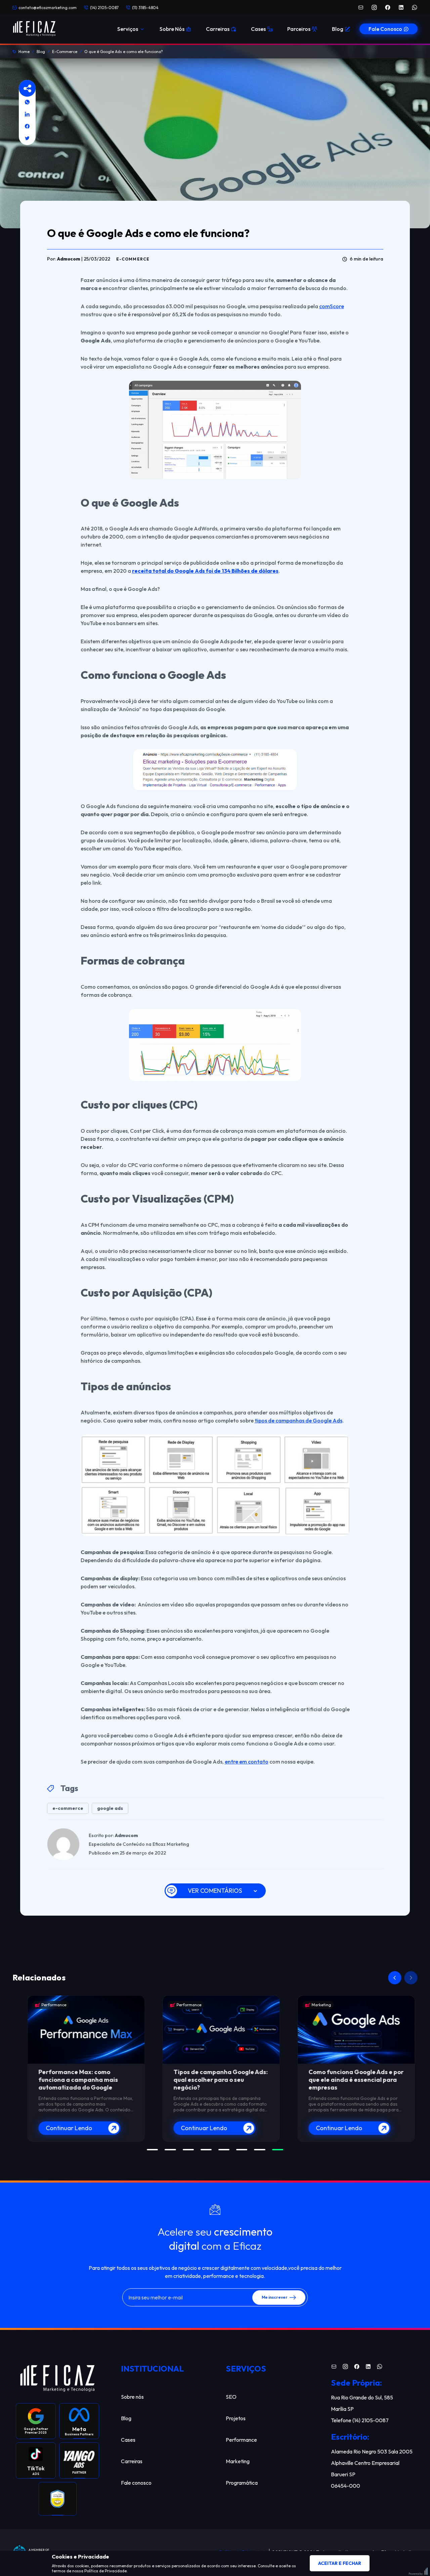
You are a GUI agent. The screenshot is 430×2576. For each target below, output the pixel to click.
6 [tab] (242, 2150)
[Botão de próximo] (411, 1978)
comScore (332, 306)
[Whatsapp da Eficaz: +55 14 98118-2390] (380, 2368)
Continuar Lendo (63, 2128)
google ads (110, 1808)
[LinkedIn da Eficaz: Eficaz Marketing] (401, 7)
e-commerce (68, 1808)
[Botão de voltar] (395, 1978)
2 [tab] (170, 2150)
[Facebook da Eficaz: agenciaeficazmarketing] (388, 7)
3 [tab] (188, 2150)
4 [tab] (206, 2150)
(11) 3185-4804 (145, 8)
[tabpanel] (80, 2069)
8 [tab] (278, 2150)
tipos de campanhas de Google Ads (298, 1420)
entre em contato (247, 1762)
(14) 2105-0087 (104, 8)
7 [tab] (260, 2150)
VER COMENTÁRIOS (215, 1891)
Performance (48, 2005)
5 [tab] (224, 2150)
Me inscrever (275, 2297)
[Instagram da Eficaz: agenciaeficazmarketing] (374, 7)
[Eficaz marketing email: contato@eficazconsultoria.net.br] (361, 7)
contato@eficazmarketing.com (48, 8)
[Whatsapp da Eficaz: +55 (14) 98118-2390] (415, 7)
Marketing (315, 2005)
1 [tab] (152, 2150)
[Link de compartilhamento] (27, 102)
